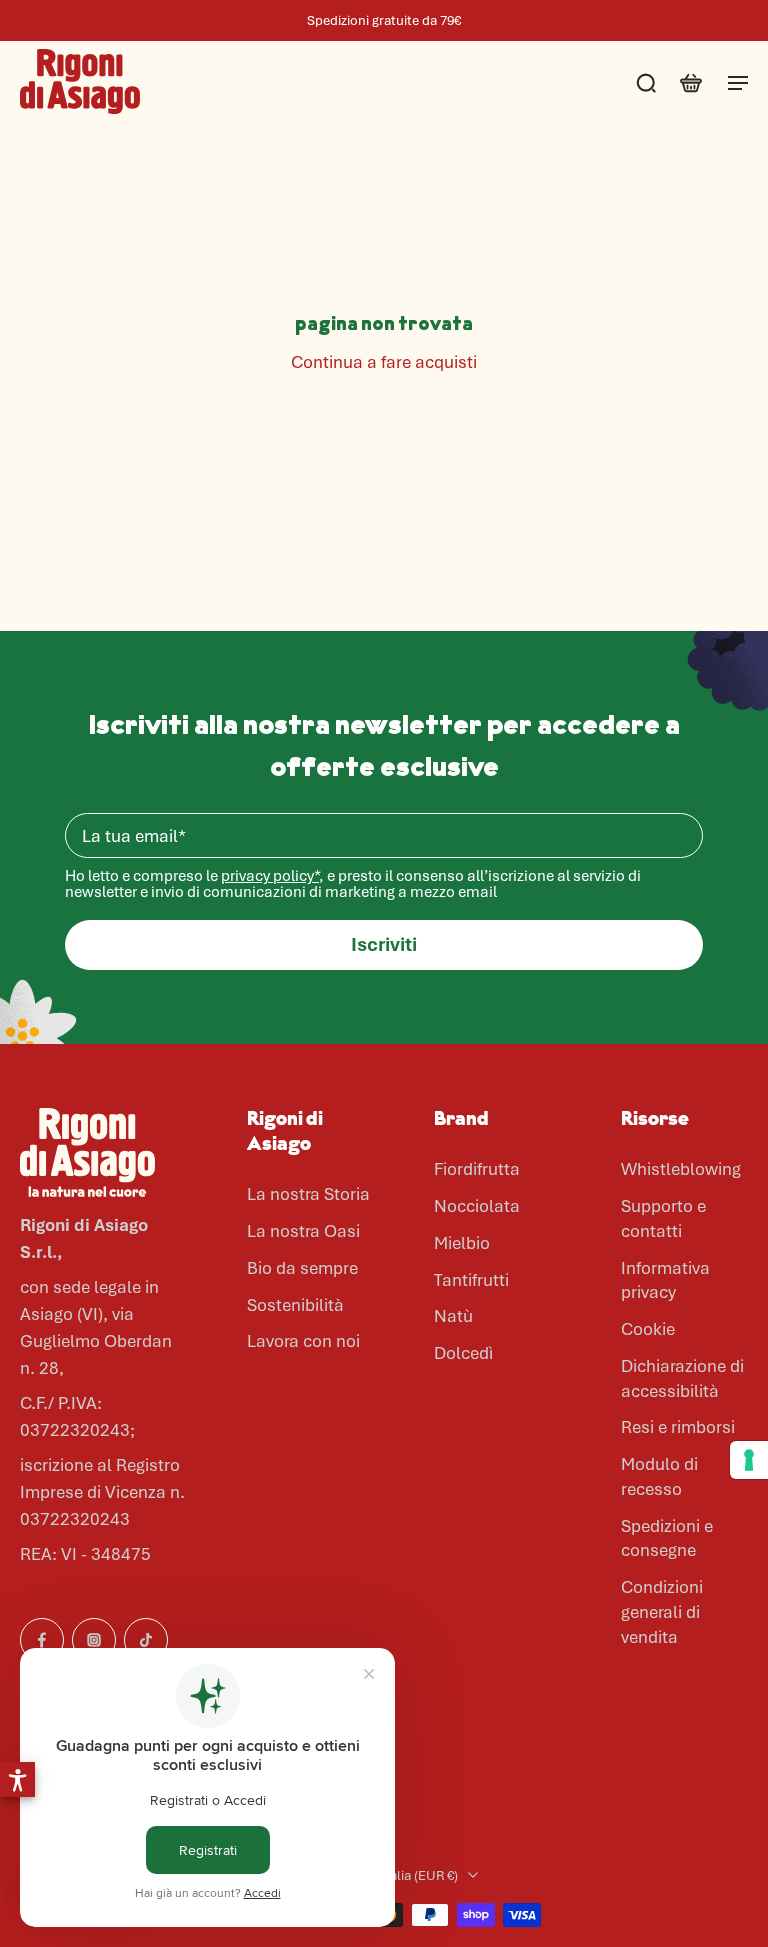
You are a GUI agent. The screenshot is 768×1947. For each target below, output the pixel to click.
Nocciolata (477, 1206)
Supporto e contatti (663, 1218)
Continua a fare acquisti (384, 362)
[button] (17, 1779)
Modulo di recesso (659, 1476)
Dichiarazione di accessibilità (682, 1378)
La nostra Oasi (303, 1231)
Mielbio (462, 1243)
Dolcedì (463, 1353)
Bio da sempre (302, 1268)
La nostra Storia (308, 1194)
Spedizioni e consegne (667, 1538)
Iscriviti (384, 944)
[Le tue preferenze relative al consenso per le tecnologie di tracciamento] (749, 1460)
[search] (646, 82)
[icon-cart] (690, 82)
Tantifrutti (471, 1280)
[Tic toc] (146, 1640)
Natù (453, 1316)
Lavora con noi (303, 1341)
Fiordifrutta (477, 1169)
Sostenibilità (295, 1305)
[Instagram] (94, 1640)
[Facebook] (42, 1640)
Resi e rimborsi (678, 1427)
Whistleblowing (681, 1169)
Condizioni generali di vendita (662, 1612)
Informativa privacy (665, 1280)
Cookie (648, 1329)
